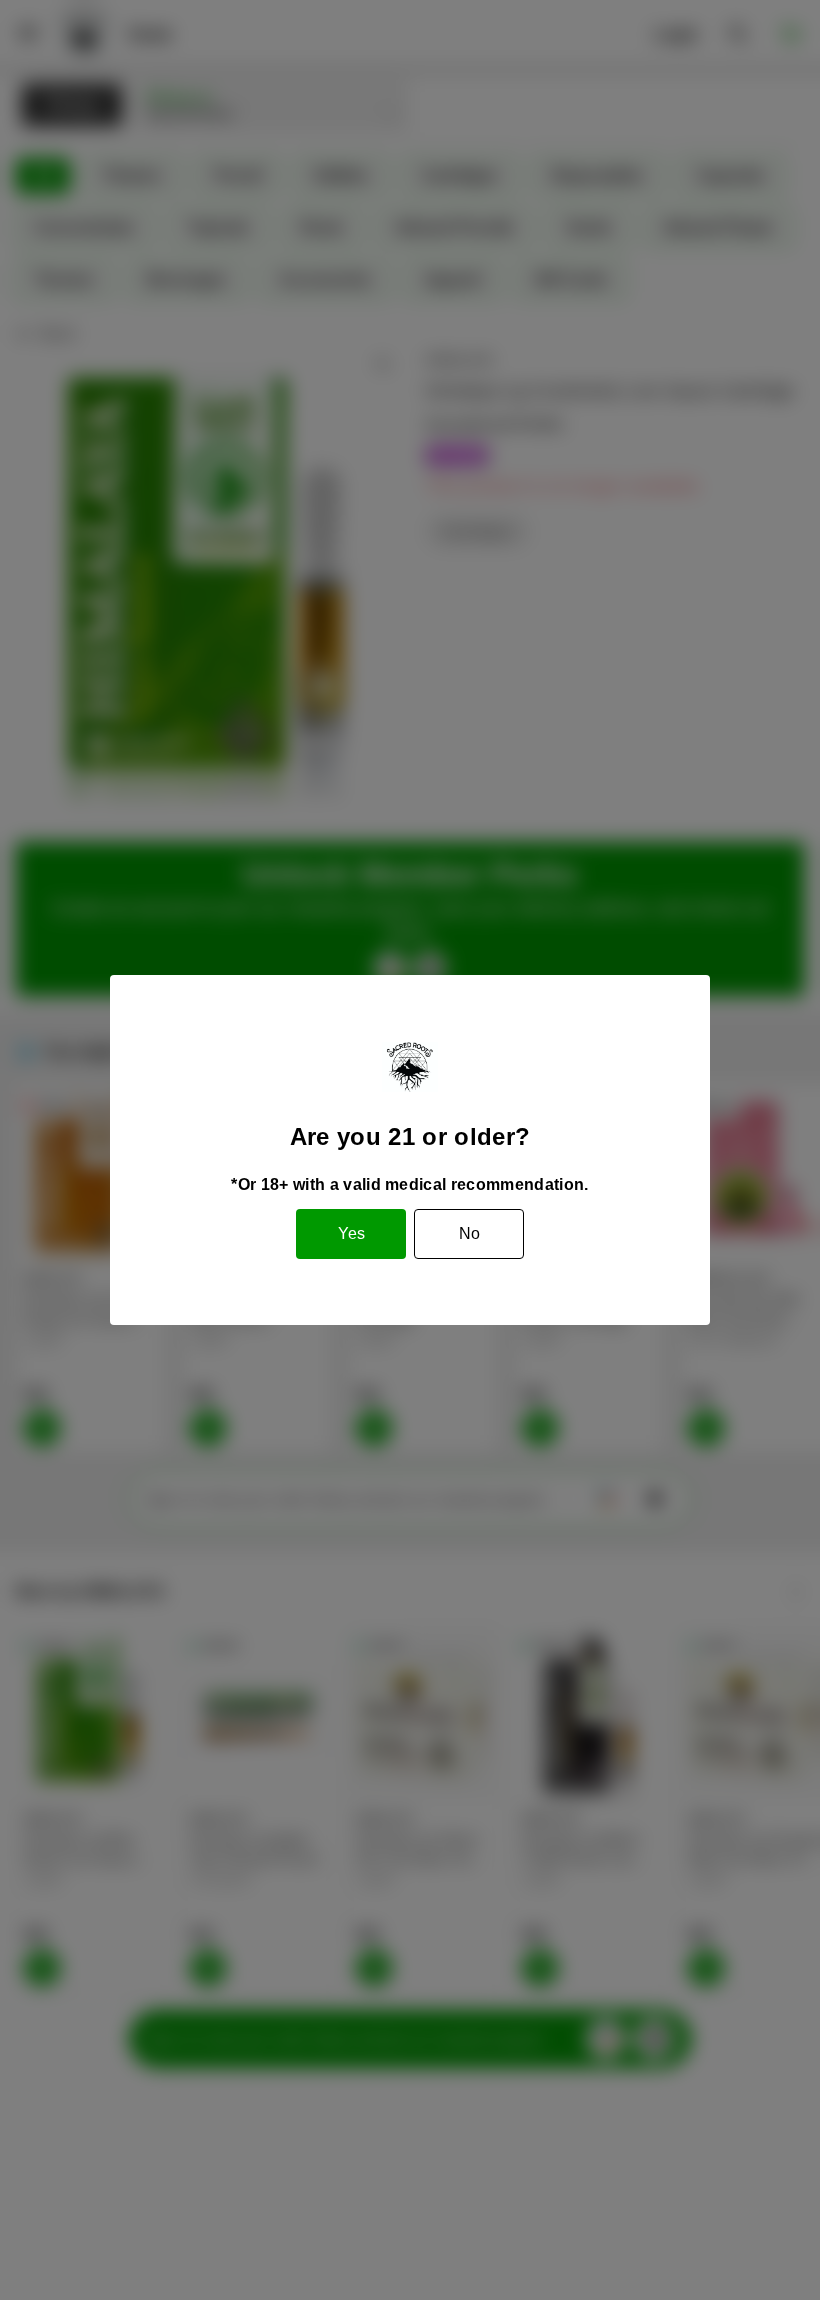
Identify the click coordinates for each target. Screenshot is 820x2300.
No (469, 1233)
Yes (351, 1233)
